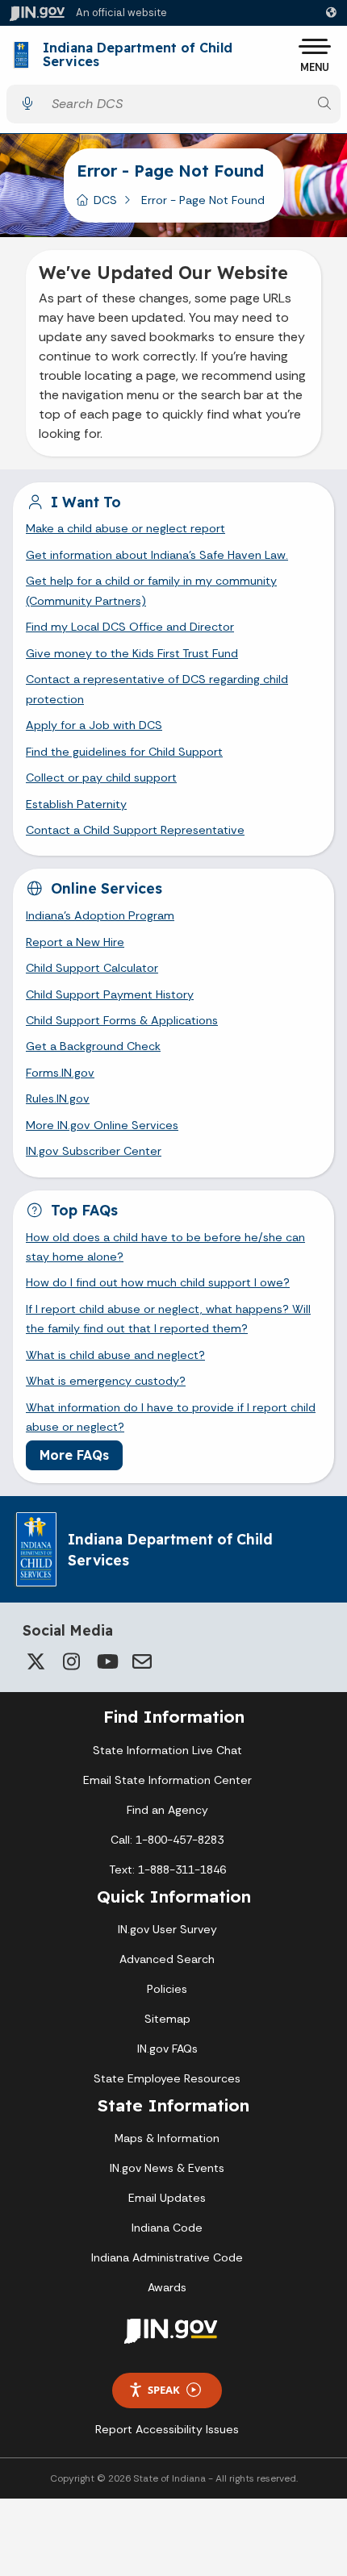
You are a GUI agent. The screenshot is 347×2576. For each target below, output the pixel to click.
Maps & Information (167, 2138)
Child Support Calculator (92, 968)
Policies (167, 1989)
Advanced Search (167, 1959)
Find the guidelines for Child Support (124, 752)
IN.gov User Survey (167, 1929)
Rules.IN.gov (58, 1098)
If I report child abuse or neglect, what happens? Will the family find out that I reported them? (168, 1319)
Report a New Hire (75, 942)
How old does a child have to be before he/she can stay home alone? (165, 1247)
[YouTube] (107, 1661)
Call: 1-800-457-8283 (167, 1840)
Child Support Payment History (110, 994)
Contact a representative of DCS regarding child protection (157, 689)
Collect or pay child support (101, 777)
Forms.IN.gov (60, 1073)
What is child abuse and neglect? (115, 1355)
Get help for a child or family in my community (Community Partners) (151, 590)
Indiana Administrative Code (167, 2257)
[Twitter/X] (36, 1661)
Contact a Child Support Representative (135, 830)
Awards (167, 2287)
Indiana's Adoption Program (100, 915)
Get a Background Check (93, 1046)
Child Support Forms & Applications (122, 1020)
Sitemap (167, 2019)
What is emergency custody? (106, 1381)
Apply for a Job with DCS (94, 725)
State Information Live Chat (167, 1750)
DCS (105, 200)
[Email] (142, 1661)
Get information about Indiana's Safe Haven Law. (157, 555)
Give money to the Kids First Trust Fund (132, 653)
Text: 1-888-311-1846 (167, 1869)
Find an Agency (167, 1810)
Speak (164, 2390)
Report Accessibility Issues (167, 2429)
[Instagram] (71, 1661)
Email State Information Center (167, 1780)
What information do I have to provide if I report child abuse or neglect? (171, 1417)
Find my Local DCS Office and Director (130, 627)
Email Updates (167, 2198)
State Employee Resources (167, 2078)
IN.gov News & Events (167, 2168)
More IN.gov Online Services (102, 1125)
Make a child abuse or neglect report (125, 528)
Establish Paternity (76, 804)
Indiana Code (167, 2228)
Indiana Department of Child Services (138, 55)
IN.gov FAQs (167, 2049)
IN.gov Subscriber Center (94, 1151)
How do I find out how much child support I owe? (158, 1282)
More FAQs (74, 1455)
